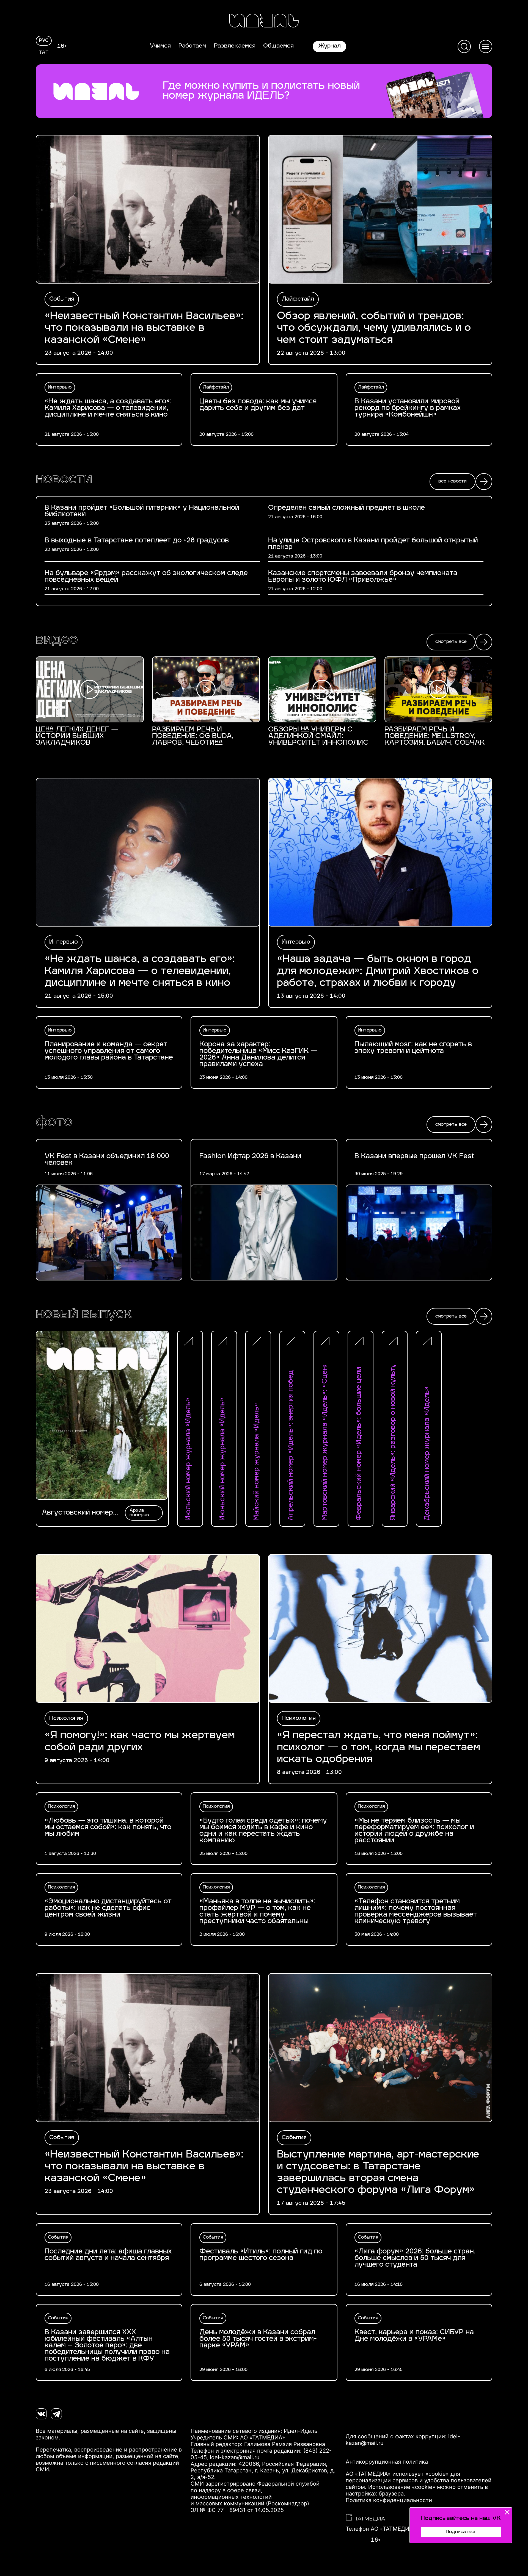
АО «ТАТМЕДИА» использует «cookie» (397, 2474)
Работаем (192, 46)
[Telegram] (56, 2414)
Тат (44, 53)
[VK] (41, 2414)
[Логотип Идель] (264, 21)
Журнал (329, 46)
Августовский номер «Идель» (77, 1513)
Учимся (160, 46)
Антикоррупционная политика (387, 2462)
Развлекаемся (235, 46)
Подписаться (461, 2532)
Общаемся (278, 46)
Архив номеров (139, 1513)
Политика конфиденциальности (389, 2500)
